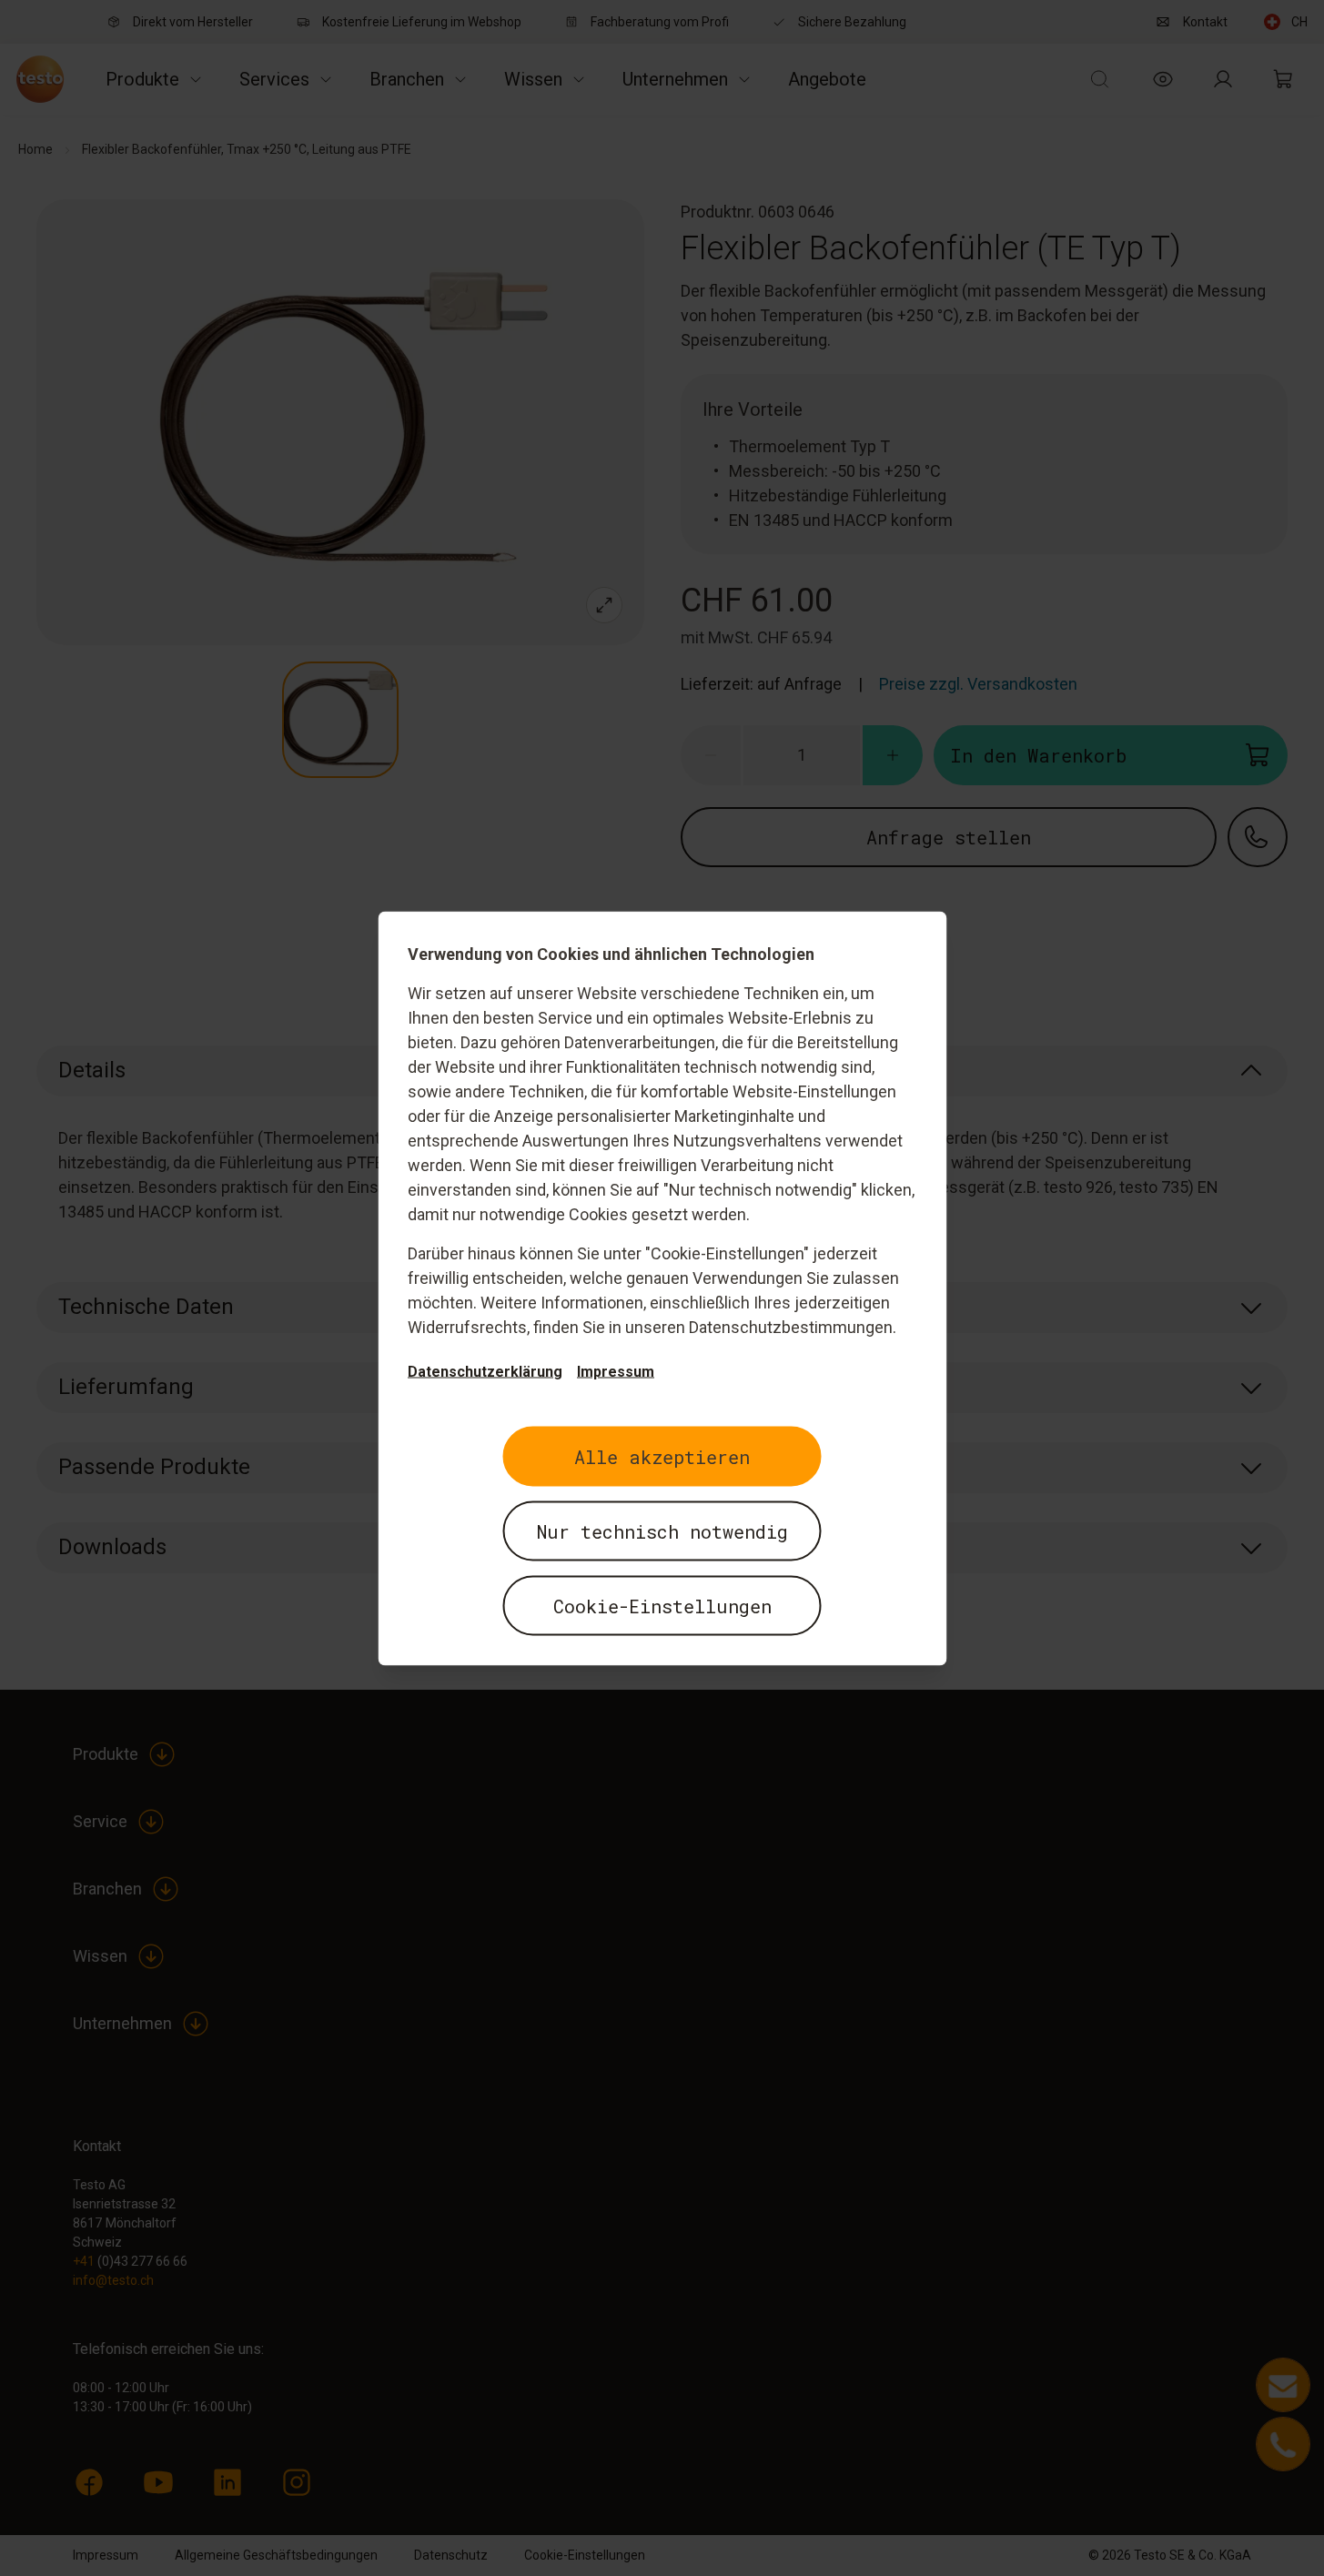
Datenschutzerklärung (485, 1371)
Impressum (616, 1371)
